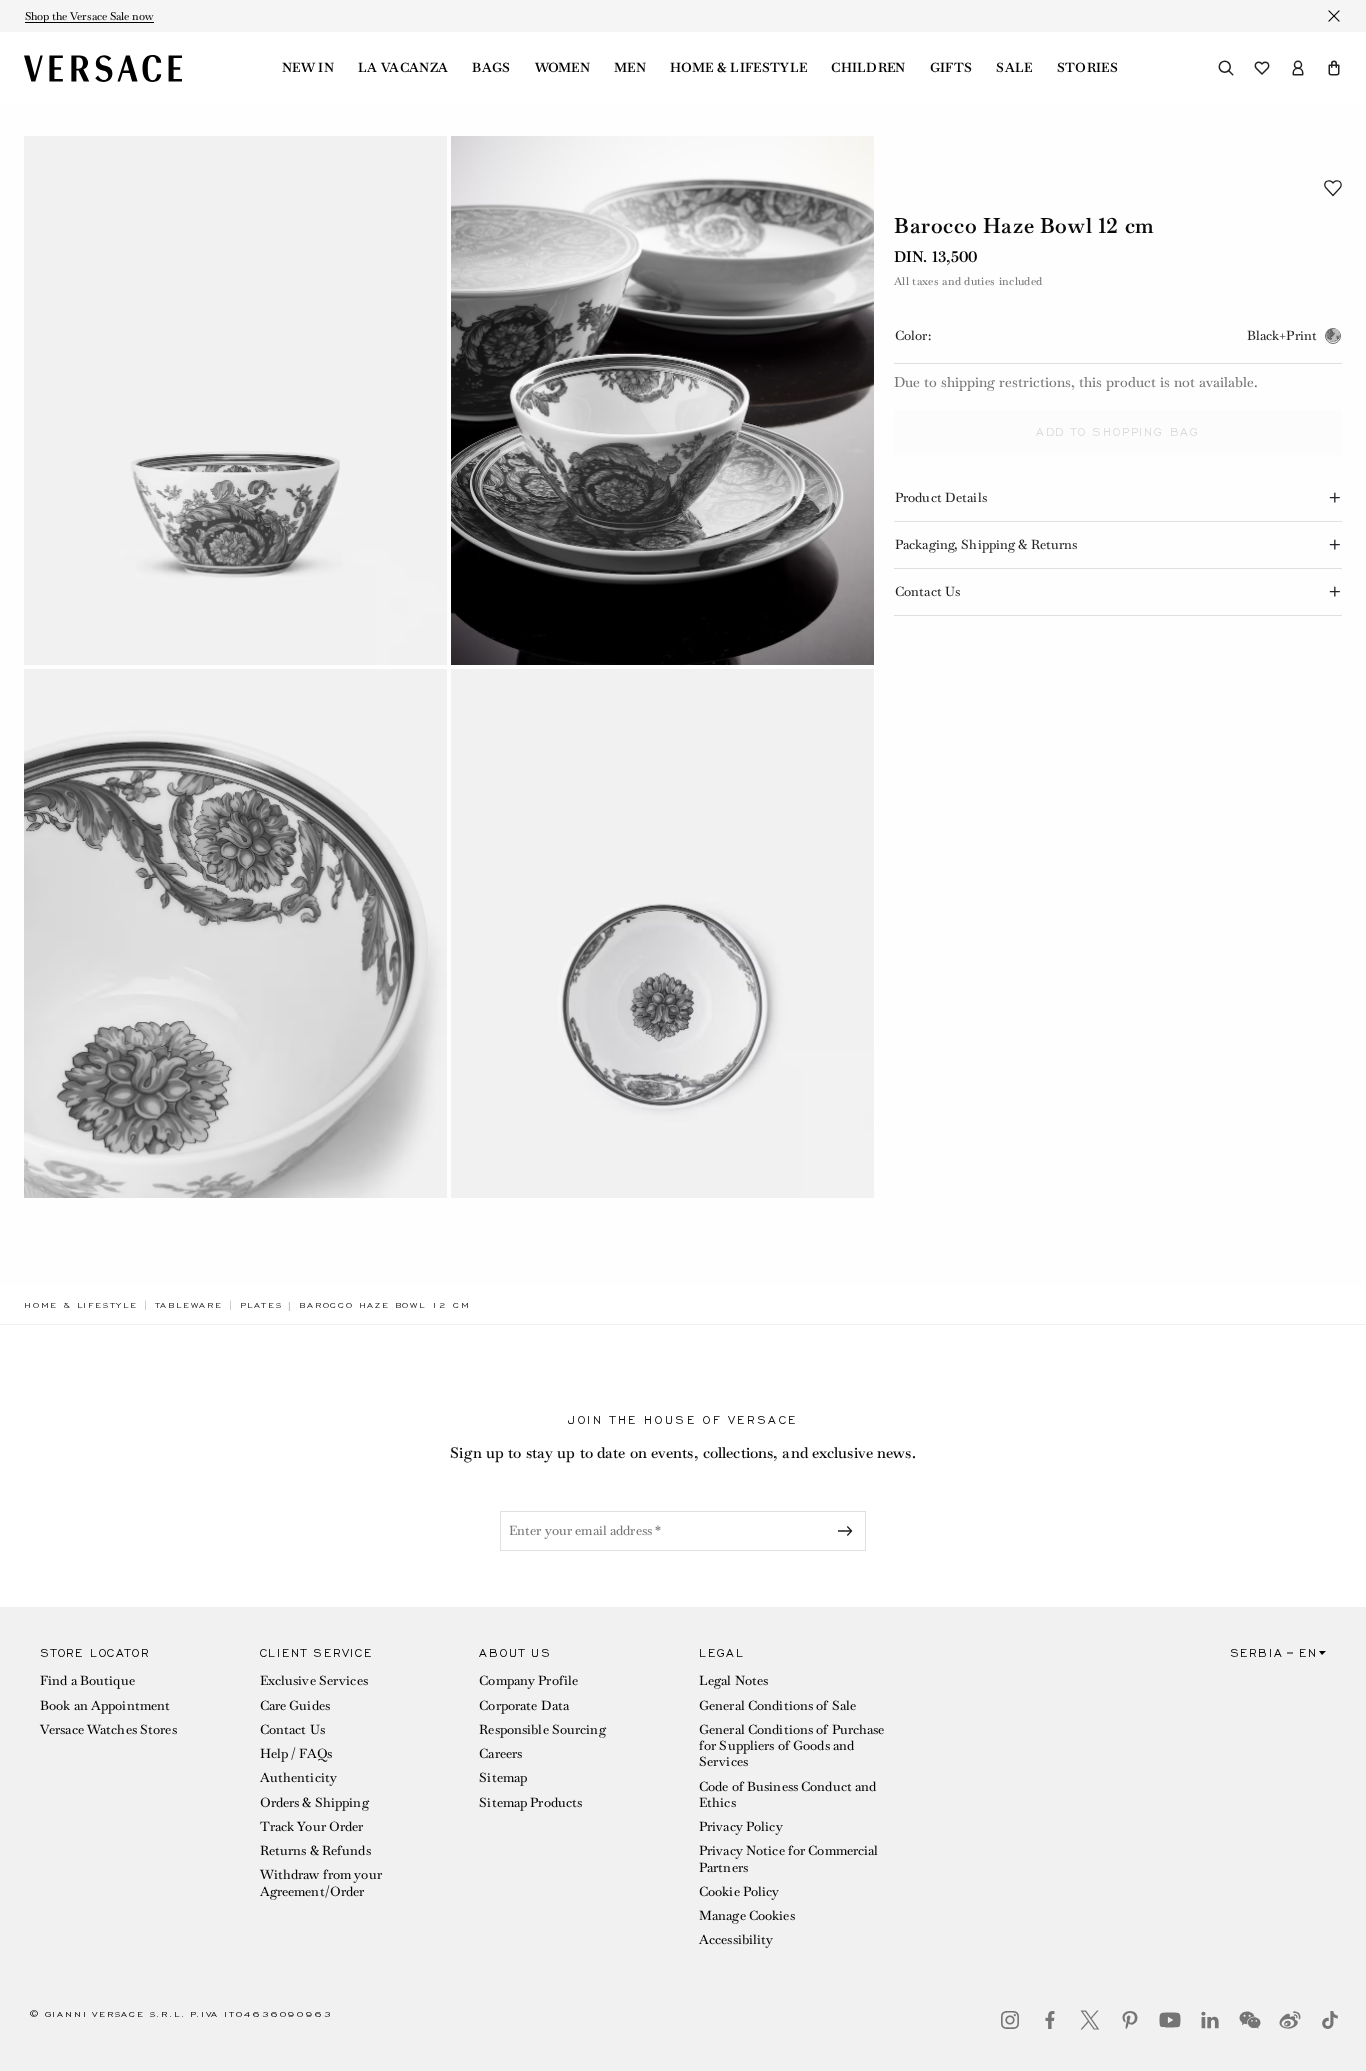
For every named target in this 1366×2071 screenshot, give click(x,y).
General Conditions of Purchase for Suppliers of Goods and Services (792, 1746)
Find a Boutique (87, 1680)
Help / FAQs (296, 1753)
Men (630, 68)
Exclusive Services (314, 1680)
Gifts (951, 68)
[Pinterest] (1130, 2020)
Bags (491, 68)
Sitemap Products (530, 1802)
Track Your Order (312, 1826)
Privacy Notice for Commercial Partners (788, 1858)
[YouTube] (1170, 2020)
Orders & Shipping (314, 1802)
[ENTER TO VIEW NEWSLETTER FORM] (849, 1531)
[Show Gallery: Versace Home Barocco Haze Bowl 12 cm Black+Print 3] (235, 933)
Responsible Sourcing (542, 1729)
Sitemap (503, 1777)
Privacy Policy (741, 1826)
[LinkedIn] (1210, 2020)
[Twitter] (1090, 2020)
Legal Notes (733, 1680)
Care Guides (295, 1705)
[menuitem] (308, 68)
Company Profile (528, 1680)
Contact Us (292, 1729)
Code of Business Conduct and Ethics (787, 1794)
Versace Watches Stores (108, 1729)
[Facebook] (1050, 2020)
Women (563, 68)
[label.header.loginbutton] (1298, 68)
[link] (81, 1305)
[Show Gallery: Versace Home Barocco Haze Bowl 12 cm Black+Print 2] (662, 400)
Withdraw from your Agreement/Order (321, 1882)
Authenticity (298, 1777)
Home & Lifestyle (738, 68)
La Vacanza (403, 68)
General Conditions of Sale (777, 1705)
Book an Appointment (105, 1705)
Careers (500, 1753)
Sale (1014, 68)
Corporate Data (524, 1705)
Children (868, 68)
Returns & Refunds (315, 1850)
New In (308, 68)
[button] (1334, 68)
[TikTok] (1330, 2020)
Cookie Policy (739, 1891)
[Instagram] (1010, 2020)
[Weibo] (1290, 2020)
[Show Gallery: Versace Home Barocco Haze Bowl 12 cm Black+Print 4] (662, 933)
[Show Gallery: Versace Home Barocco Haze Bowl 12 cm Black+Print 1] (235, 400)
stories (1087, 68)
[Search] (1226, 68)
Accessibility (736, 1939)
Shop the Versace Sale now (89, 16)
